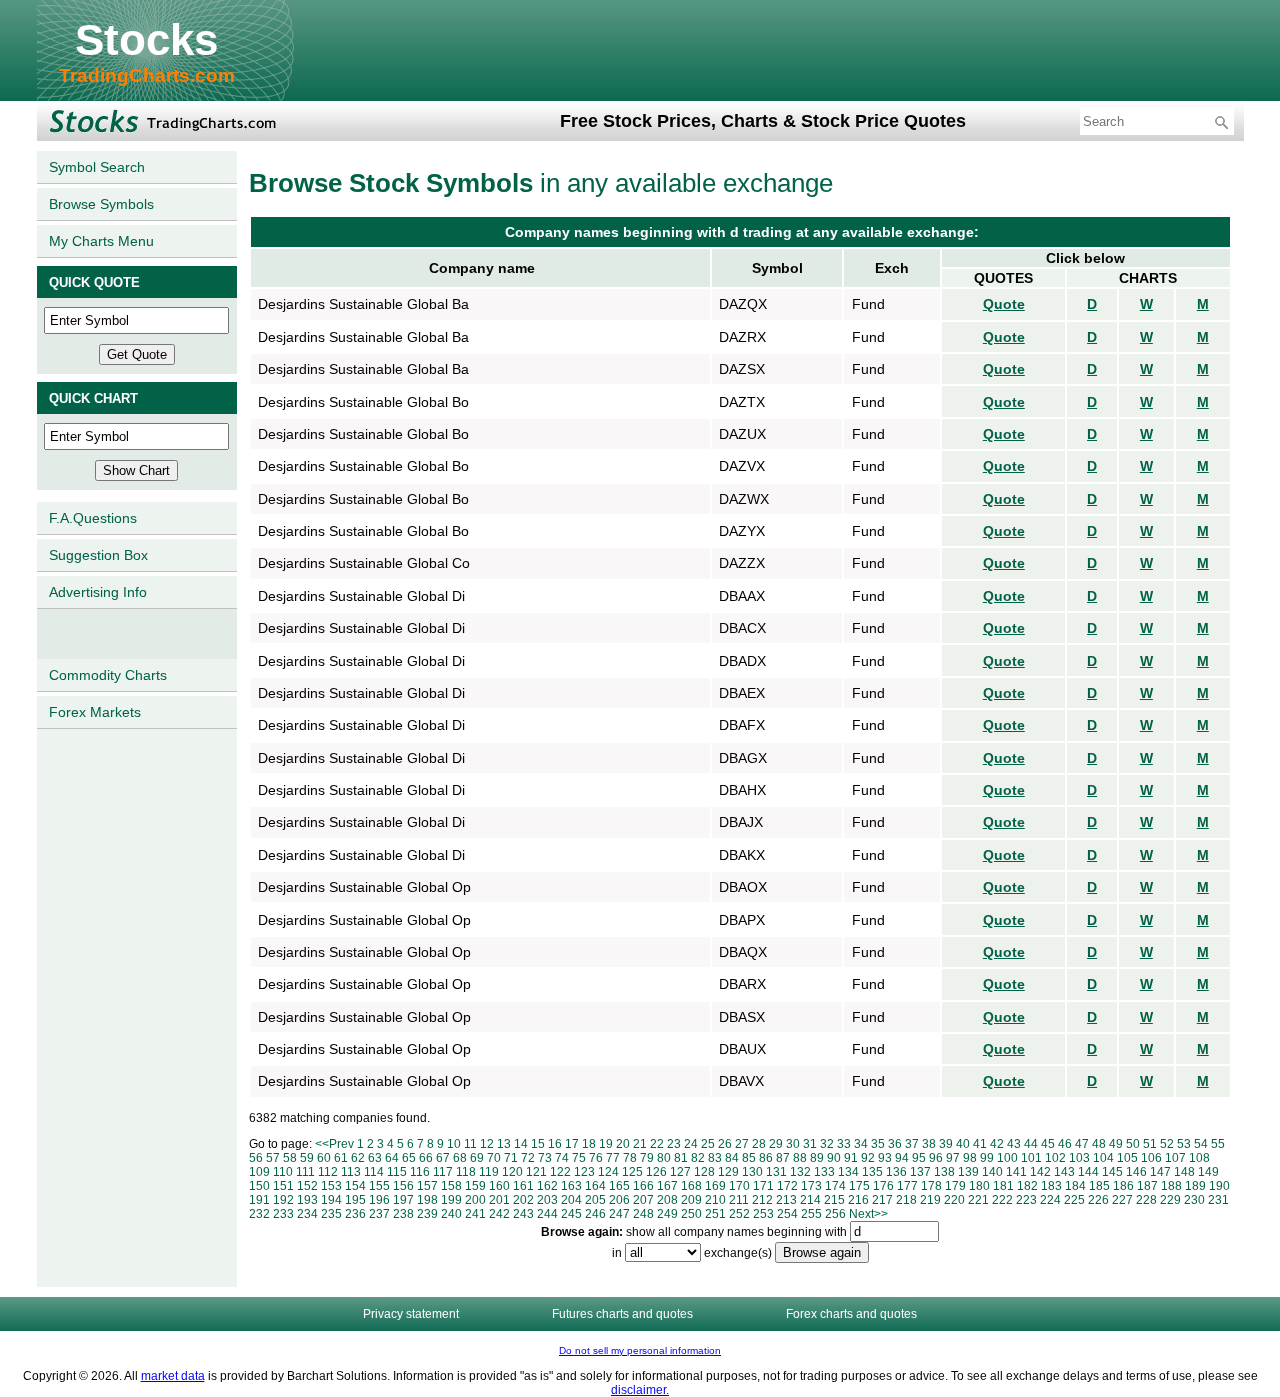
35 (878, 1144)
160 (499, 1186)
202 (523, 1200)
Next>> (868, 1214)
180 (979, 1186)
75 (579, 1158)
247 (619, 1214)
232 (259, 1214)
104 (1103, 1158)
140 (992, 1172)
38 (929, 1144)
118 (466, 1172)
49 (1116, 1144)
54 (1201, 1144)
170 (739, 1186)
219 (930, 1200)
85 (749, 1158)
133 (824, 1172)
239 (427, 1214)
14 (521, 1144)
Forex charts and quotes (851, 1314)
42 (997, 1144)
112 (328, 1172)
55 (1218, 1144)
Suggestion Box (98, 555)
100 (1007, 1158)
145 (1112, 1172)
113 (351, 1172)
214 (810, 1200)
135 (872, 1172)
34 (861, 1144)
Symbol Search (97, 167)
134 (848, 1172)
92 (868, 1158)
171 (763, 1186)
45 (1048, 1144)
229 (1170, 1200)
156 (403, 1186)
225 (1074, 1200)
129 (728, 1172)
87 (783, 1158)
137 (920, 1172)
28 (759, 1144)
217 (882, 1200)
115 (397, 1172)
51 (1150, 1144)
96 (936, 1158)
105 (1127, 1158)
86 (766, 1158)
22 (657, 1144)
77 (613, 1158)
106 (1151, 1158)
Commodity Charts (108, 675)
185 (1099, 1186)
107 (1175, 1158)
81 (681, 1158)
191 (259, 1200)
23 (674, 1144)
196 (379, 1200)
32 (827, 1144)
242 (499, 1214)
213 (786, 1200)
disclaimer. (640, 1390)
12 (487, 1144)
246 (595, 1214)
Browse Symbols (101, 204)
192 (283, 1200)
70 (494, 1158)
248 (643, 1214)
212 (762, 1200)
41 (980, 1144)
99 (987, 1158)
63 (375, 1158)
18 (589, 1144)
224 (1050, 1200)
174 (835, 1186)
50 (1133, 1144)
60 (324, 1158)
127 (680, 1172)
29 (776, 1144)
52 (1167, 1144)
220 (954, 1200)
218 (906, 1200)
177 (907, 1186)
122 (560, 1172)
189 (1195, 1186)
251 (715, 1214)
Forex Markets (95, 712)
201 (499, 1200)
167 (667, 1186)
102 (1055, 1158)
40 (963, 1144)
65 (409, 1158)
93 (885, 1158)
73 (545, 1158)
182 (1027, 1186)
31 (810, 1144)
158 (451, 1186)
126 (656, 1172)
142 (1040, 1172)
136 (896, 1172)
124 (608, 1172)
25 (708, 1144)
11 (470, 1144)
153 (331, 1186)
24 (691, 1144)
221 (978, 1200)
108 (1199, 1158)
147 (1160, 1172)
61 (341, 1158)
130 (752, 1172)
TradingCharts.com (147, 75)
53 (1184, 1144)
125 (632, 1172)
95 (919, 1158)
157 (427, 1186)
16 (555, 1144)
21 (640, 1144)
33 (844, 1144)
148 (1184, 1172)
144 (1088, 1172)
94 (902, 1158)
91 (851, 1158)
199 (451, 1200)
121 (536, 1172)
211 (739, 1200)
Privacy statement (411, 1314)
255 (811, 1214)
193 (307, 1200)
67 (443, 1158)
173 (811, 1186)
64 (392, 1158)
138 (944, 1172)
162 (547, 1186)
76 (596, 1158)
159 (475, 1186)
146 (1136, 1172)
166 (643, 1186)
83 (715, 1158)
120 (512, 1172)
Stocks (146, 39)
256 (835, 1214)
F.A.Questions (93, 518)
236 (355, 1214)
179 (955, 1186)
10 (454, 1144)
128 (704, 1172)
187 (1147, 1186)
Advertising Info (98, 592)
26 (725, 1144)
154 (355, 1186)
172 (787, 1186)
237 (379, 1214)
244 (547, 1214)
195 (355, 1200)
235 (331, 1214)
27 (742, 1144)
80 (664, 1158)
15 (538, 1144)
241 (475, 1214)
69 (477, 1158)
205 (595, 1200)
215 (834, 1200)
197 (403, 1200)
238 (403, 1214)
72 (528, 1158)
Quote (1004, 304)
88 (800, 1158)
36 (895, 1144)
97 (953, 1158)
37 (912, 1144)
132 (800, 1172)
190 (1219, 1186)
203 (547, 1200)
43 (1014, 1144)
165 (619, 1186)
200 (475, 1200)
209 (691, 1200)
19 (606, 1144)
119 (489, 1172)
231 (1218, 1200)
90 (834, 1158)
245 (571, 1214)
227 (1122, 1200)
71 (511, 1158)
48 (1099, 1144)
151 (283, 1186)
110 (283, 1172)
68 (460, 1158)
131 (776, 1172)
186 (1123, 1186)
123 (584, 1172)
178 (931, 1186)
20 (623, 1144)
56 (256, 1158)
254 (787, 1214)
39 (946, 1144)
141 (1016, 1172)
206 (619, 1200)
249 (667, 1214)
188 (1171, 1186)
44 (1031, 1144)
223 (1026, 1200)
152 (307, 1186)
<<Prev (334, 1144)
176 (883, 1186)
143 (1064, 1172)
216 (858, 1200)
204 (571, 1200)
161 (523, 1186)
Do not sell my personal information (640, 1350)
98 (970, 1158)
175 (859, 1186)
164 (595, 1186)
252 (739, 1214)
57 (273, 1158)
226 (1098, 1200)
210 (715, 1200)
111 (305, 1172)
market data (173, 1376)
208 (667, 1200)
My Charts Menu (101, 241)
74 (562, 1158)
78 (630, 1158)
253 (763, 1214)
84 (732, 1158)
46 (1065, 1144)
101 (1031, 1158)
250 (691, 1214)
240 (451, 1214)
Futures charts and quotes (622, 1314)
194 (331, 1200)
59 (307, 1158)
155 (379, 1186)
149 (1208, 1172)
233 (283, 1214)
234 (307, 1214)
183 (1051, 1186)
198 (427, 1200)
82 (698, 1158)
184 (1075, 1186)
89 (817, 1158)
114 (374, 1172)
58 (290, 1158)
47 (1082, 1144)
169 (715, 1186)
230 (1194, 1200)
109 (259, 1172)
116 (420, 1172)
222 (1002, 1200)
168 (691, 1186)
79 (647, 1158)
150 (259, 1186)
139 (968, 1172)
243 (523, 1214)
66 (426, 1158)
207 (643, 1200)
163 (571, 1186)
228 (1146, 1200)
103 (1079, 1158)
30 (793, 1144)
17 (572, 1144)
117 (443, 1172)
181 (1003, 1186)
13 (504, 1144)
